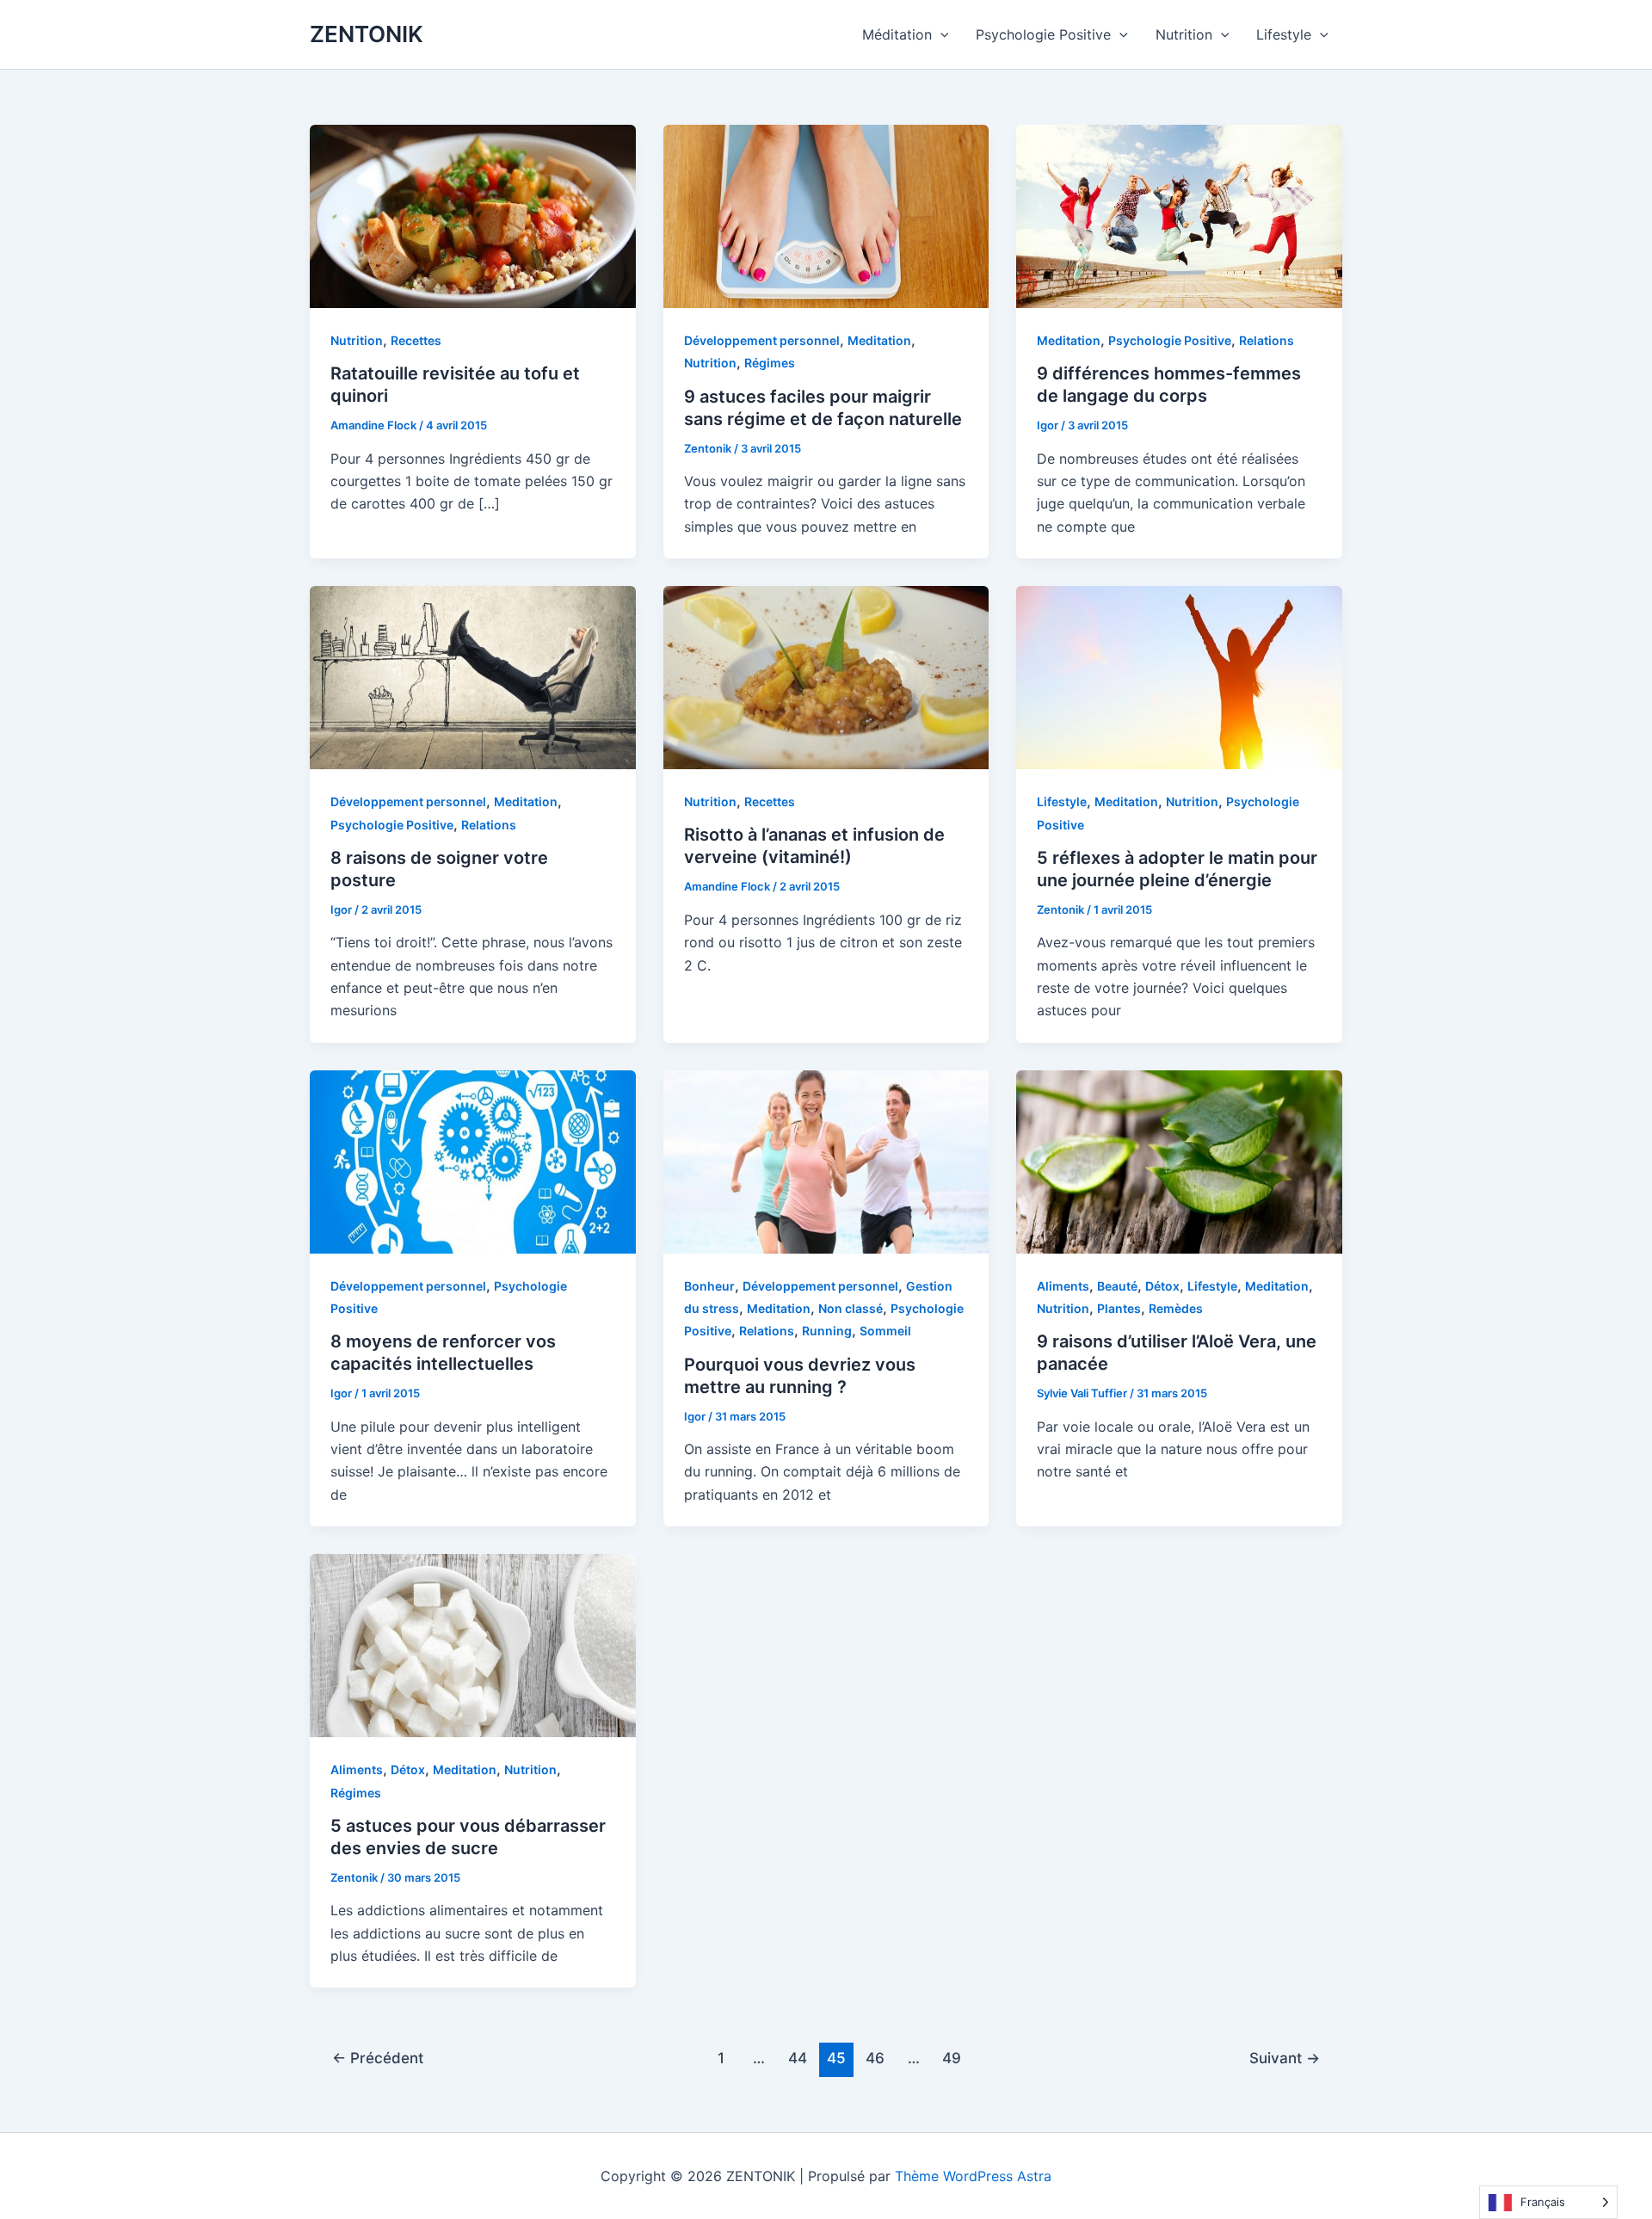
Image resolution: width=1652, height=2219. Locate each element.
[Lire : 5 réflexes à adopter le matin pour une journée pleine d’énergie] (1179, 676)
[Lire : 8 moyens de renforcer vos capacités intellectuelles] (473, 1161)
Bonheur (709, 1286)
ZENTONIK (367, 34)
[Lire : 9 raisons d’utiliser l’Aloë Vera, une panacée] (1179, 1161)
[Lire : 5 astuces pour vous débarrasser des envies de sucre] (473, 1644)
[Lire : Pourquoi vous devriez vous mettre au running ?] (826, 1161)
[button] (940, 34)
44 (798, 2058)
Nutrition (1184, 34)
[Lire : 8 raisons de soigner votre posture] (473, 676)
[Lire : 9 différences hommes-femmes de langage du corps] (1179, 215)
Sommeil (885, 1331)
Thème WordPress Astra (973, 2176)
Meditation (879, 340)
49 (952, 2058)
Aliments (1063, 1286)
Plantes (1119, 1308)
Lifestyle (1284, 34)
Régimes (770, 363)
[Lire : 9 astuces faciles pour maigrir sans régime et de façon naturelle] (826, 215)
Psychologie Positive (1043, 34)
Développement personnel (762, 340)
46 (875, 2058)
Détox (1162, 1286)
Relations (1267, 340)
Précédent (378, 2058)
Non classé (851, 1308)
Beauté (1117, 1286)
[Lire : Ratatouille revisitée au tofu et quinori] (473, 215)
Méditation (897, 34)
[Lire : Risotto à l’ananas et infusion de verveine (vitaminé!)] (826, 676)
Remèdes (1176, 1308)
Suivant (1285, 2058)
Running (827, 1331)
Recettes (416, 340)
